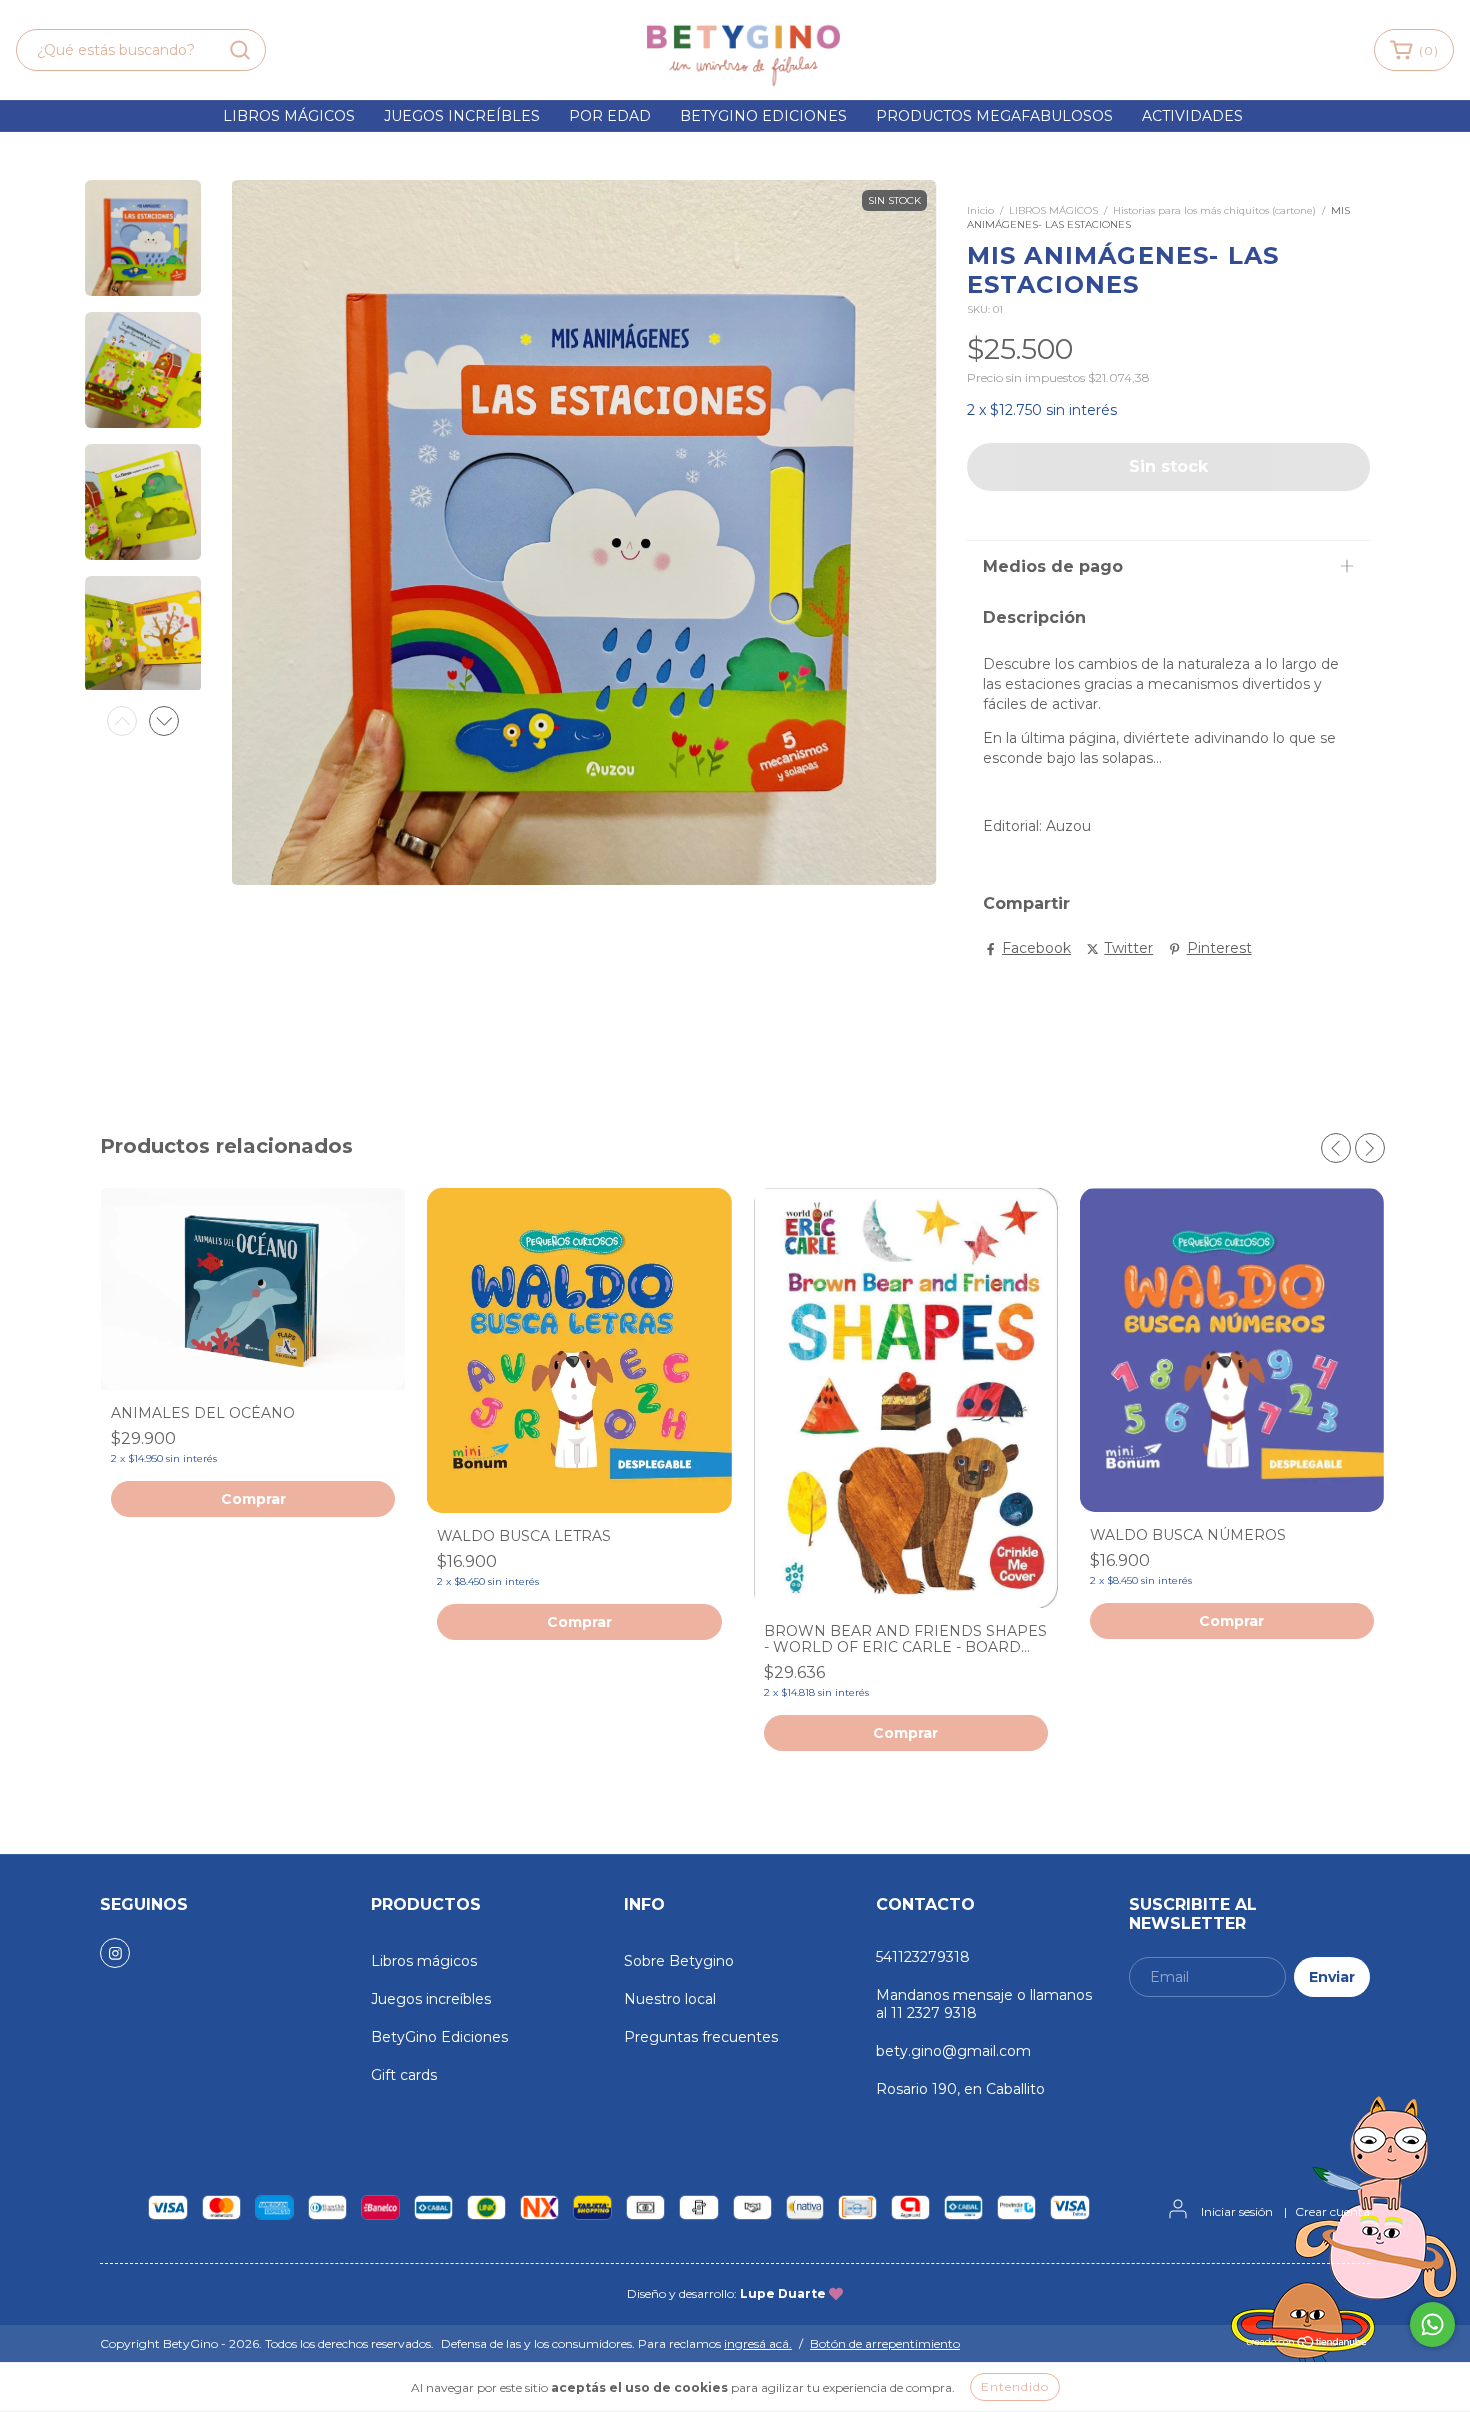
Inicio (980, 210)
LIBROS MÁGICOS (1053, 210)
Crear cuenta (1332, 2211)
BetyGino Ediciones (439, 2037)
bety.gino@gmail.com (953, 2051)
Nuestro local (670, 1999)
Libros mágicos (289, 116)
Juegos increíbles (462, 116)
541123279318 (923, 1957)
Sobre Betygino (679, 1961)
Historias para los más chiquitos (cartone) (1214, 210)
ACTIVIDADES (1192, 116)
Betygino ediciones (763, 116)
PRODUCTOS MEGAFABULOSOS (994, 116)
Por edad (610, 116)
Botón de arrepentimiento (885, 2343)
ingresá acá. (758, 2343)
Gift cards (404, 2075)
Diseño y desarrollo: (726, 2293)
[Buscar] (240, 50)
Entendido (1015, 2386)
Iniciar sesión (1237, 2211)
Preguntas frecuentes (701, 2037)
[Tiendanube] (1307, 2344)
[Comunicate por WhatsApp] (1432, 2324)
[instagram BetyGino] (115, 1953)
